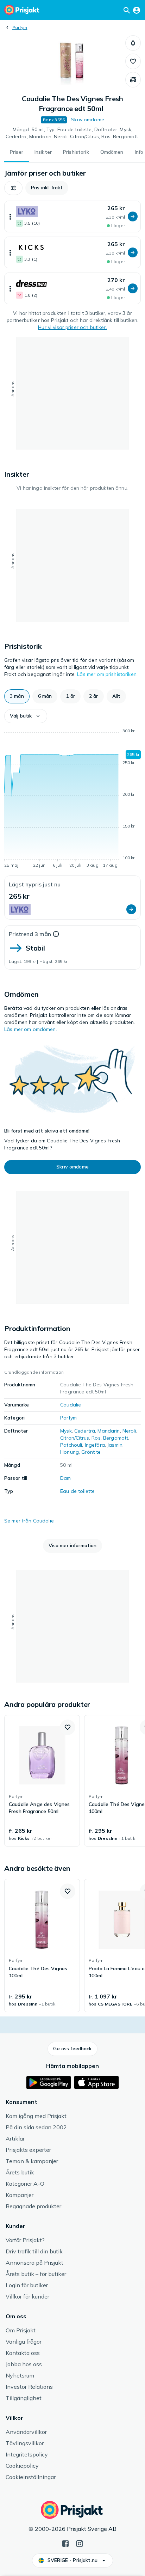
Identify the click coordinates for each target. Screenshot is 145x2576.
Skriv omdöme (88, 120)
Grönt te (91, 1452)
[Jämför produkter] (133, 80)
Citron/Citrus (75, 1438)
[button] (133, 43)
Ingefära (95, 1445)
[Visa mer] (10, 216)
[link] (42, 1781)
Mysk (66, 1431)
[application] (72, 799)
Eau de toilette (77, 1491)
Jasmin (115, 1445)
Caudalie (71, 1405)
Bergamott (116, 1438)
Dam (65, 1478)
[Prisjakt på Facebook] (65, 2543)
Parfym (20, 27)
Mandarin (109, 1431)
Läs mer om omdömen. (31, 1029)
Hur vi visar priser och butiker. (72, 327)
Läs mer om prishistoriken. (107, 674)
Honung (70, 1452)
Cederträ (85, 1431)
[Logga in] (137, 10)
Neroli (129, 1431)
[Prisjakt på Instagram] (80, 2543)
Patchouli (71, 1445)
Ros (96, 1438)
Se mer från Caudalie (29, 1521)
